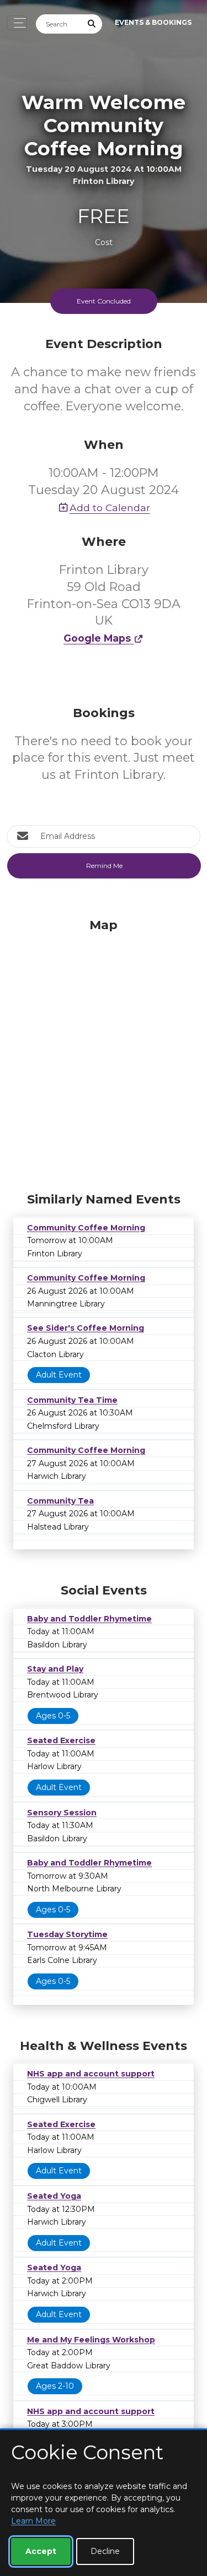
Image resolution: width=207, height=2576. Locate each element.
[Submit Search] (92, 24)
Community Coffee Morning (86, 1228)
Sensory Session (62, 1813)
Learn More (33, 2521)
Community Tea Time (72, 1400)
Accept (41, 2551)
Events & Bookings (153, 22)
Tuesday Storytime (67, 1934)
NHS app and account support (91, 2074)
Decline (105, 2551)
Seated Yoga (54, 2196)
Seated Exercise (61, 1740)
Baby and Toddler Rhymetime (89, 1619)
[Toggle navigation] (17, 23)
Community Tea (60, 1501)
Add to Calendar (110, 508)
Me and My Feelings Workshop (91, 2340)
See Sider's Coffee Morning (86, 1328)
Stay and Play (55, 1669)
